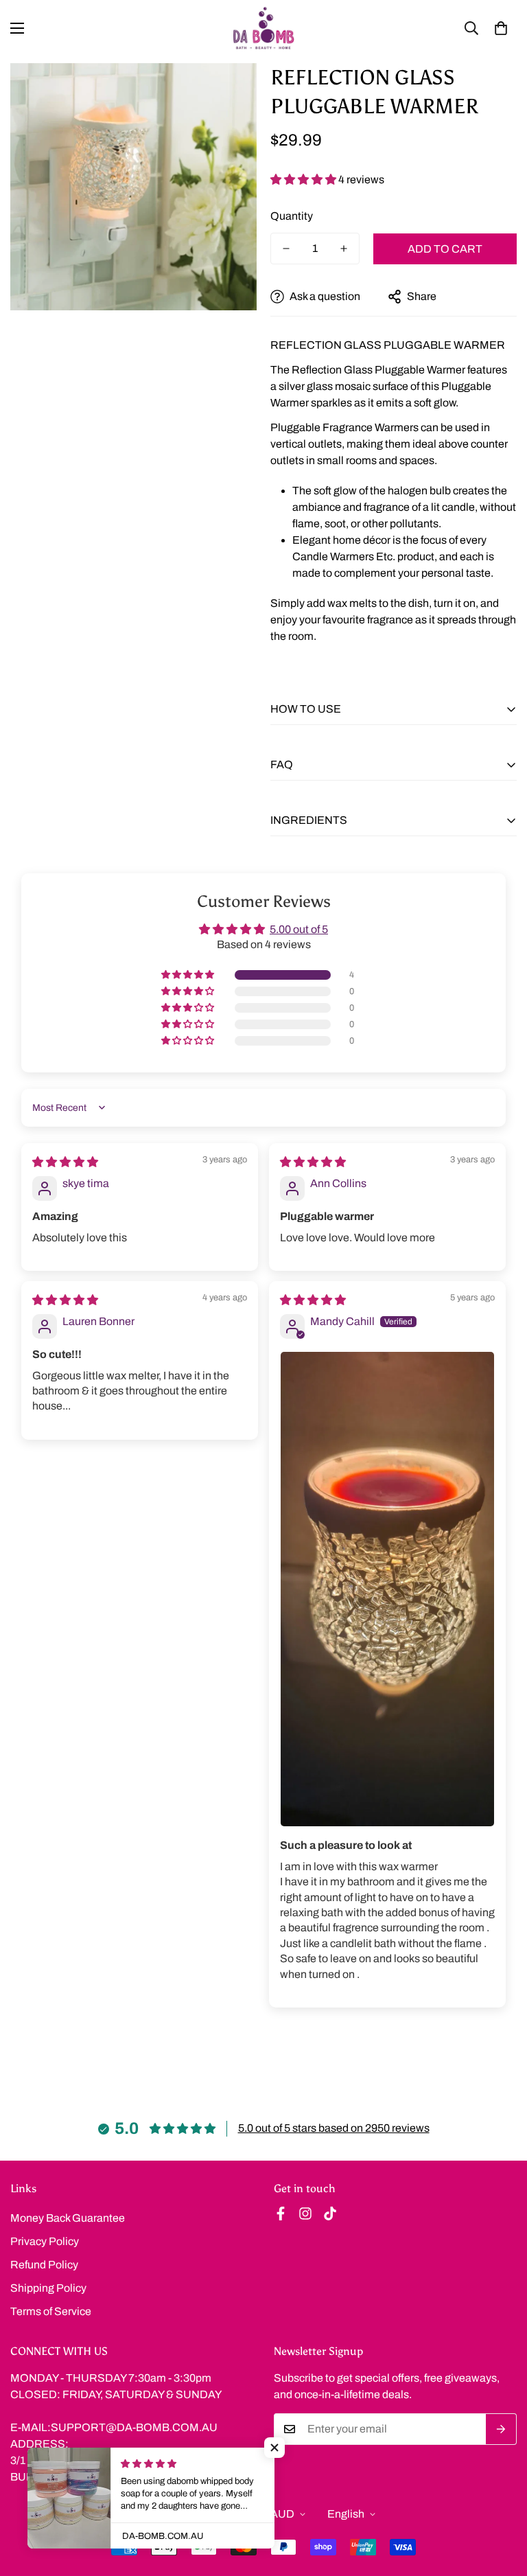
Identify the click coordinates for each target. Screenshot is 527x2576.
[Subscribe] (501, 2429)
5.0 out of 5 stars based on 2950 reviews (334, 2128)
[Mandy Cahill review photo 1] (387, 1589)
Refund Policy (44, 2265)
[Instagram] (305, 2213)
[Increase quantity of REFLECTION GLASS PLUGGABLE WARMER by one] (344, 249)
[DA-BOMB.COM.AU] (263, 28)
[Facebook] (281, 2213)
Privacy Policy (45, 2241)
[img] (65, 1162)
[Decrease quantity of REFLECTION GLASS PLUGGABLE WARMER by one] (286, 249)
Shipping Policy (48, 2288)
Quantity (292, 216)
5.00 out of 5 (299, 929)
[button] (501, 28)
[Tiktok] (330, 2213)
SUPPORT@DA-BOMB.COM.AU (134, 2427)
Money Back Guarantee (68, 2218)
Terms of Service (51, 2311)
